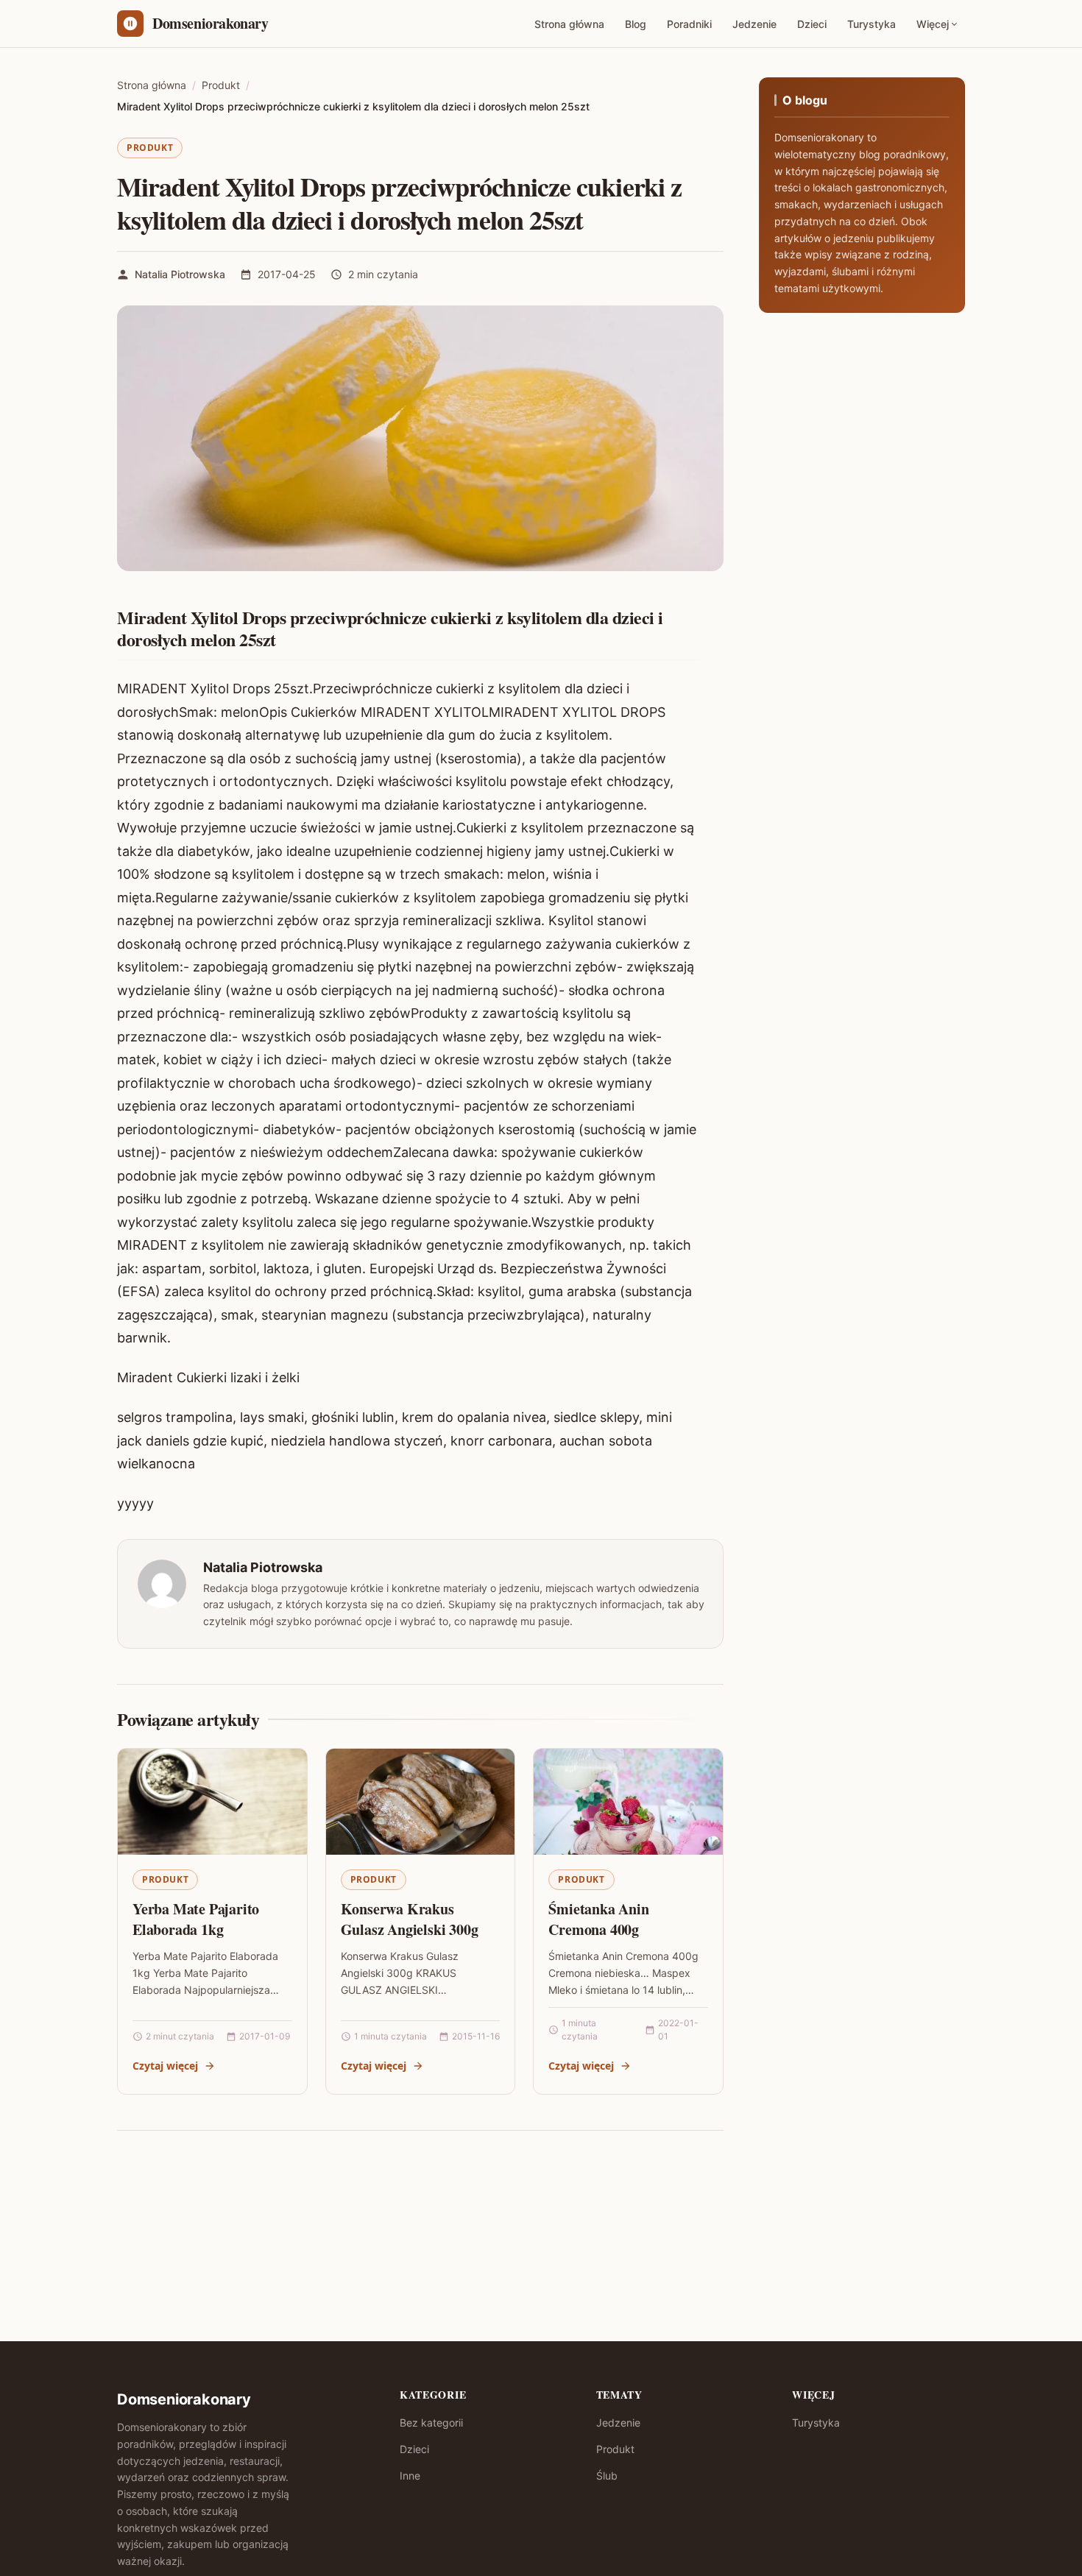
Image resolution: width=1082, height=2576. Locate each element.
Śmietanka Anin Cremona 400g (598, 1919)
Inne (410, 2476)
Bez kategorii (431, 2423)
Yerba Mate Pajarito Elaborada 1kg (196, 1919)
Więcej (933, 24)
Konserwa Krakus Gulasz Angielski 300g (410, 1919)
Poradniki (689, 24)
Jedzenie (754, 24)
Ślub (607, 2476)
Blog (636, 24)
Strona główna (569, 24)
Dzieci (812, 24)
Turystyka (871, 24)
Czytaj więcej (165, 2066)
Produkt (150, 148)
